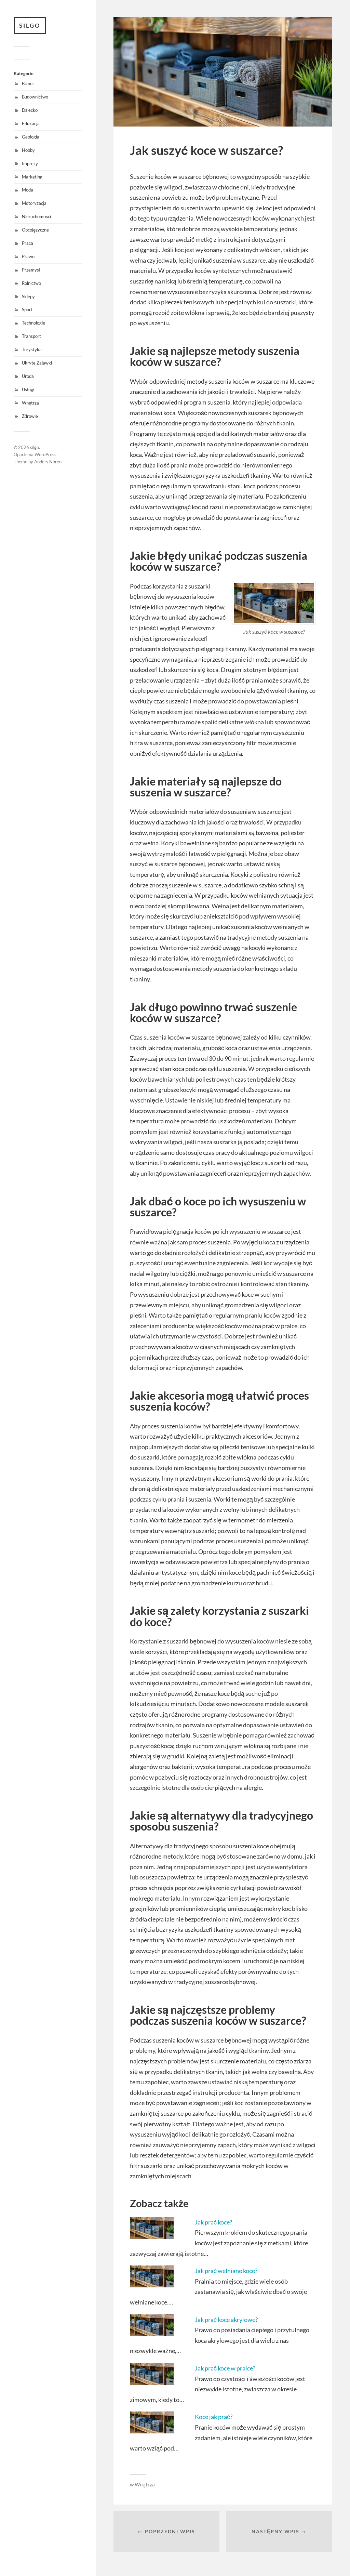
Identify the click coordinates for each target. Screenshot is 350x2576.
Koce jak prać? (214, 2417)
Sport (27, 309)
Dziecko (30, 110)
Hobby (28, 150)
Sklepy (28, 296)
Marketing (32, 177)
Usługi (28, 389)
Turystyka (32, 349)
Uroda (28, 376)
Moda (28, 190)
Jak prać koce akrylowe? (226, 2320)
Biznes (28, 83)
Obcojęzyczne (35, 230)
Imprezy (30, 163)
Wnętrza (30, 403)
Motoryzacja (34, 203)
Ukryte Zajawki (37, 363)
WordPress (45, 454)
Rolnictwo (31, 283)
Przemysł (31, 270)
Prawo (28, 256)
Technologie (33, 323)
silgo (30, 25)
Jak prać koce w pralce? (225, 2368)
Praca (28, 243)
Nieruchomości (36, 216)
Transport (31, 336)
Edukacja (31, 123)
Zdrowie (30, 416)
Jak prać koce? (213, 2222)
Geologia (31, 137)
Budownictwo (35, 97)
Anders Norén (48, 462)
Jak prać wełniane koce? (226, 2271)
